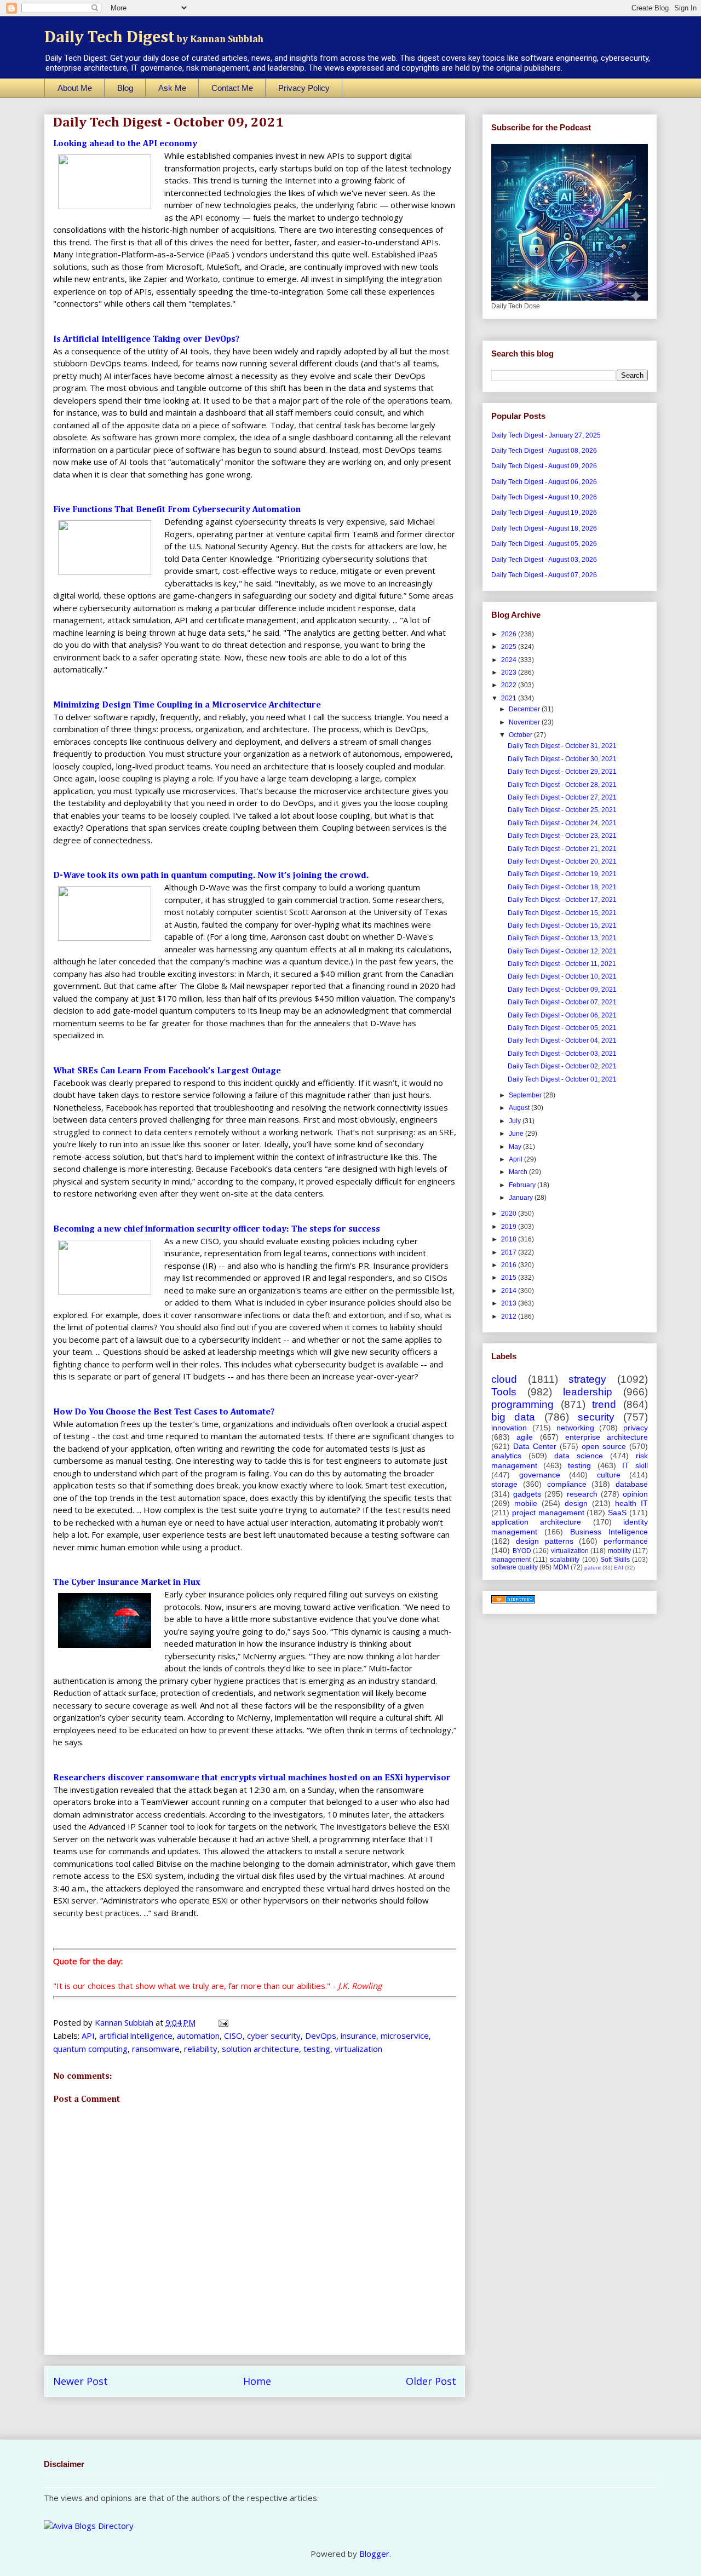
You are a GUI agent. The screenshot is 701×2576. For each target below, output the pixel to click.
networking (575, 1428)
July (516, 1121)
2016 (510, 1265)
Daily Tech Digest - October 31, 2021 (562, 746)
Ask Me (172, 88)
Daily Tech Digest (154, 38)
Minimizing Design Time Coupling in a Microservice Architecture (187, 705)
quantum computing (90, 2049)
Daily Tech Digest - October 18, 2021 (562, 887)
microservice (405, 2036)
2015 (510, 1278)
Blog (125, 88)
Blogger (374, 2554)
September (526, 1095)
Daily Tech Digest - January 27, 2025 (546, 435)
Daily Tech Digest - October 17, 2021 (562, 900)
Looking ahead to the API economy (125, 144)
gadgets (527, 1494)
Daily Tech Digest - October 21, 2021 (562, 849)
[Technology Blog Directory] (513, 1601)
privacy (636, 1428)
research (582, 1494)
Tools (504, 1392)
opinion (635, 1494)
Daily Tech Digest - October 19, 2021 (562, 874)
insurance (358, 2036)
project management (548, 1513)
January (522, 1198)
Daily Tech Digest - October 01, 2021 (562, 1079)
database (632, 1484)
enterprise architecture (607, 1437)
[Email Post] (222, 2022)
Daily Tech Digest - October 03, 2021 (562, 1054)
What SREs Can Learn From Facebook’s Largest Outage (167, 1071)
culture (609, 1475)
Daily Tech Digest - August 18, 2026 (544, 528)
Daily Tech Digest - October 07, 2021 (562, 1002)
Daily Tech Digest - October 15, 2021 (562, 913)
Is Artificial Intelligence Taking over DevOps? (146, 340)
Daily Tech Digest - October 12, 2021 (562, 951)
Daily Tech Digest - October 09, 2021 (562, 990)
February (523, 1185)
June (517, 1134)
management (511, 1560)
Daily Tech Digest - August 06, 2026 (544, 482)
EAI (619, 1568)
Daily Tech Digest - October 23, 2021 (562, 836)
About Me (75, 88)
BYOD (522, 1551)
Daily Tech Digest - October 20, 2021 (562, 861)
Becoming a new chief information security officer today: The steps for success (217, 1229)
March (519, 1172)
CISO (233, 2036)
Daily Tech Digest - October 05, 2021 (562, 1028)
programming (522, 1404)
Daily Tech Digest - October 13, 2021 (562, 938)
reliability (201, 2049)
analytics (506, 1456)
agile (525, 1437)
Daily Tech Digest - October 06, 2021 (562, 1015)
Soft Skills (615, 1560)
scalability (565, 1560)
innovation (509, 1428)
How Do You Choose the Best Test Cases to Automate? (164, 1412)
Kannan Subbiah (125, 2022)
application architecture (536, 1522)
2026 (510, 634)
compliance (567, 1484)
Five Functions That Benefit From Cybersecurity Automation (177, 510)
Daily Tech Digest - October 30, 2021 (562, 759)
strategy (587, 1379)
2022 (510, 685)
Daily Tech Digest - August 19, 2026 (544, 513)
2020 (510, 1214)
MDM (561, 1567)
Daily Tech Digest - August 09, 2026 (544, 466)
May (516, 1147)
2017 (510, 1252)
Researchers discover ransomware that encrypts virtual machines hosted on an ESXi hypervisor (252, 1778)
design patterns (545, 1541)
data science (579, 1456)
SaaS (617, 1513)
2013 (510, 1303)
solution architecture (260, 2049)
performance (626, 1541)
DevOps (321, 2036)
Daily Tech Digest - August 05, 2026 (544, 544)
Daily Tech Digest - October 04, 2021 (562, 1040)
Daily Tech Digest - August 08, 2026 (544, 451)
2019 (510, 1227)
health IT (631, 1503)
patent (593, 1568)
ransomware (156, 2049)
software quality (515, 1567)
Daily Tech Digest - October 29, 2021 (562, 772)
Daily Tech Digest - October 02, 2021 (562, 1066)
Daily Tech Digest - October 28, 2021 (562, 785)
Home (257, 2381)
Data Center (535, 1446)
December (525, 709)
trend (604, 1404)
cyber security (274, 2036)
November (525, 722)
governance (540, 1475)
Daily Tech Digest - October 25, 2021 (562, 810)
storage (504, 1484)
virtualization (358, 2049)
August (520, 1108)
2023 (510, 672)
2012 (510, 1316)
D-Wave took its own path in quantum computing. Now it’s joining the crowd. (211, 876)
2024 (510, 660)
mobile (526, 1503)
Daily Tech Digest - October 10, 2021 (562, 976)
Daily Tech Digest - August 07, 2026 (544, 575)
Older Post (431, 2381)
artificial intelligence (136, 2036)
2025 (510, 647)
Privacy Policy (304, 88)
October (521, 735)
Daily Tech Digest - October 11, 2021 (562, 964)
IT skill (635, 1465)
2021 (510, 698)
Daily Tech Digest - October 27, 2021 (562, 797)
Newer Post (81, 2381)
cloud (504, 1379)
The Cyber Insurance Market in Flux (127, 1583)
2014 (510, 1291)
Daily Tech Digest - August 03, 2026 (544, 560)
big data (513, 1417)
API (88, 2036)
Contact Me (232, 88)
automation (198, 2036)
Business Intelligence (609, 1532)
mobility (619, 1551)
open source (604, 1446)
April (516, 1159)
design (576, 1503)
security (596, 1417)
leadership (588, 1392)
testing (317, 2049)
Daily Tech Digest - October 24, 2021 (562, 823)
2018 (510, 1239)
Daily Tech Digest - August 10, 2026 (544, 497)
